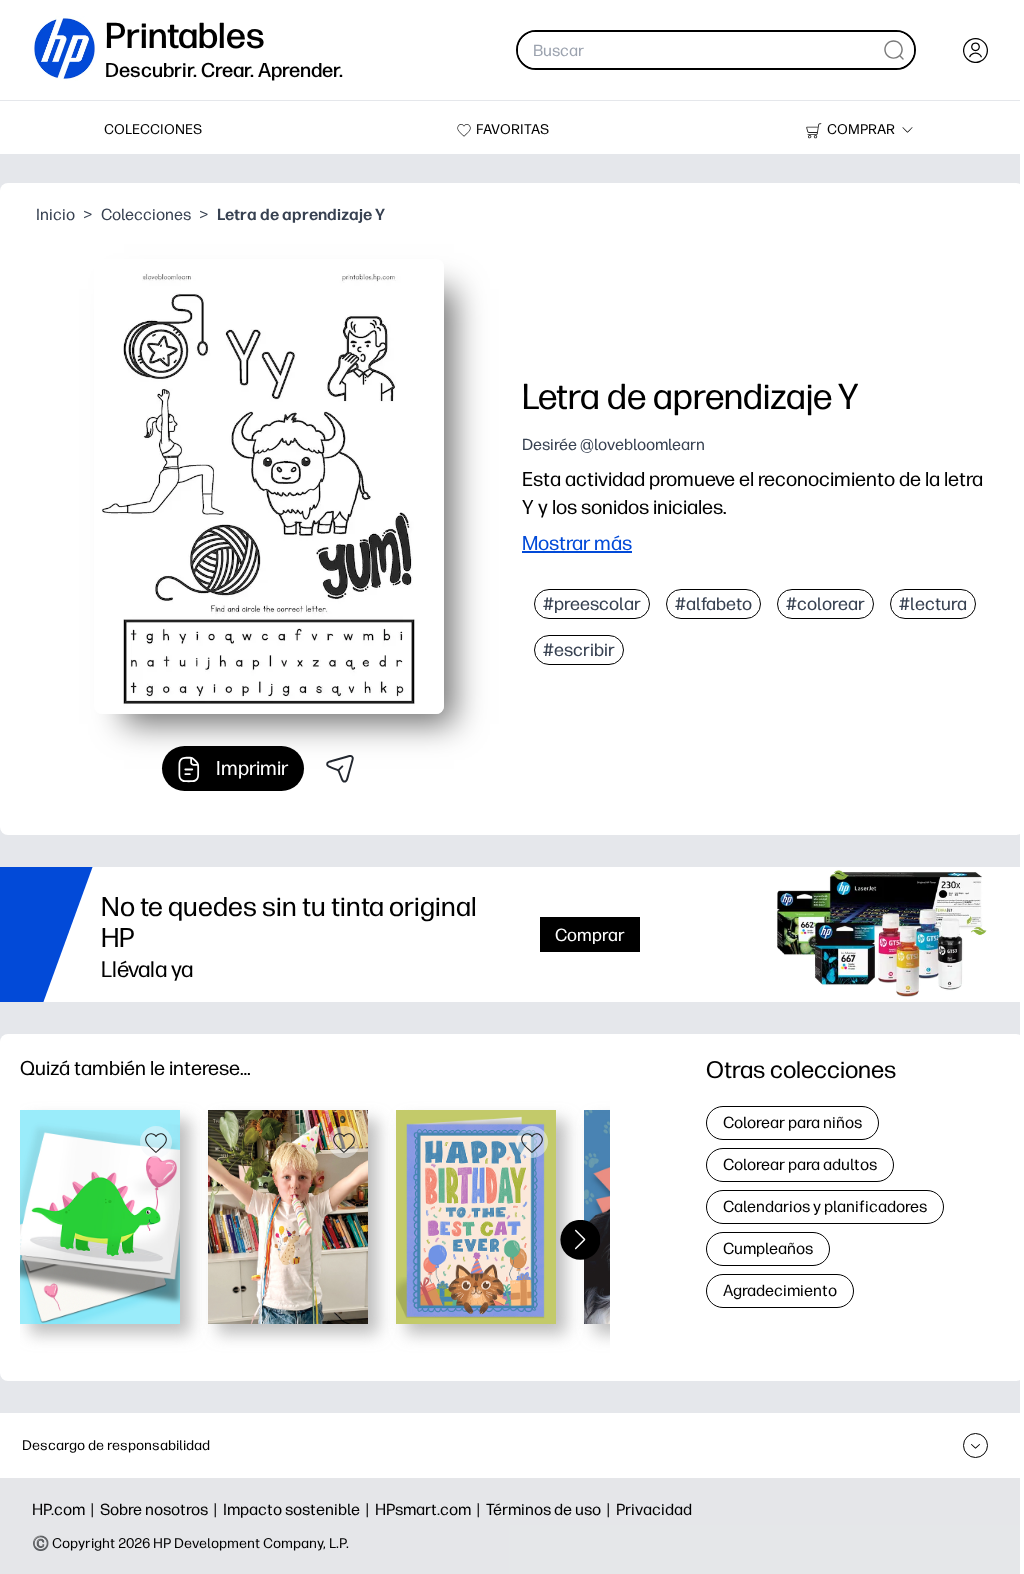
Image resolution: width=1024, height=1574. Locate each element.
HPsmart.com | (430, 1509)
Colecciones (146, 214)
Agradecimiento (780, 1290)
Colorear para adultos (800, 1164)
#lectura (933, 604)
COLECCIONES (153, 129)
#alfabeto (713, 604)
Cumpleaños (768, 1248)
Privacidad (654, 1509)
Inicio (55, 214)
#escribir (579, 650)
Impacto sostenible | (299, 1509)
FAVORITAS (512, 129)
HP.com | (66, 1509)
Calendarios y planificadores (825, 1206)
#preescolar (592, 604)
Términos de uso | (551, 1509)
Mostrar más (577, 543)
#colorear (825, 604)
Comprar (590, 934)
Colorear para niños (792, 1122)
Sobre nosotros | (161, 1509)
